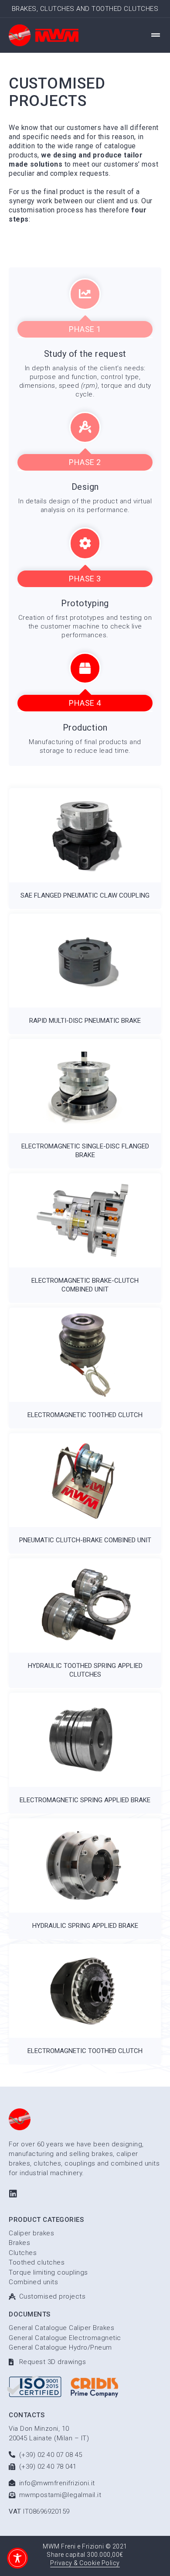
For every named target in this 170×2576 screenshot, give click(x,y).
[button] (156, 35)
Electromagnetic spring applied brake (85, 1800)
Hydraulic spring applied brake (85, 1926)
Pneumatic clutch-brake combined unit (85, 1540)
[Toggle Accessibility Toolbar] (17, 2558)
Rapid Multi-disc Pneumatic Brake (85, 1021)
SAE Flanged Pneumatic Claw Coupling (85, 895)
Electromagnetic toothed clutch (85, 1415)
